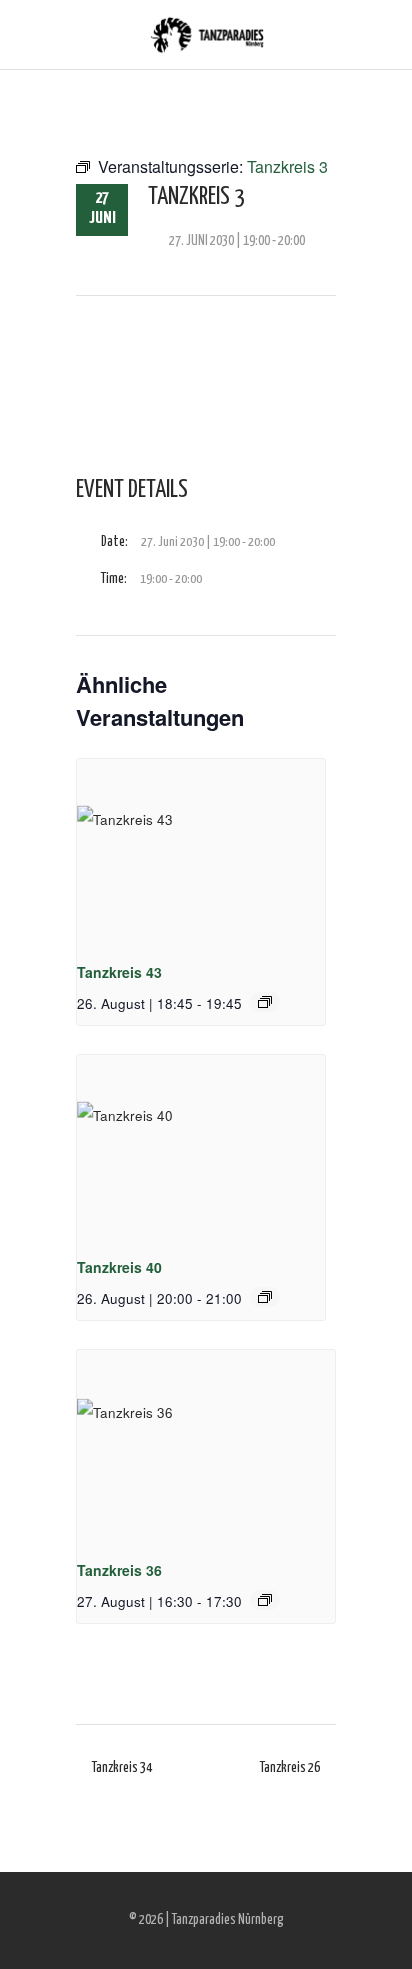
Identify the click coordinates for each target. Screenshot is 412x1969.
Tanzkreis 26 (290, 1768)
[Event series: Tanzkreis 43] (265, 1002)
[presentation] (201, 852)
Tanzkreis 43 (119, 972)
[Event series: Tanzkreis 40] (265, 1297)
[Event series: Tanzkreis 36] (265, 1600)
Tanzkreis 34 (122, 1768)
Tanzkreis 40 (119, 1267)
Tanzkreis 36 (119, 1570)
